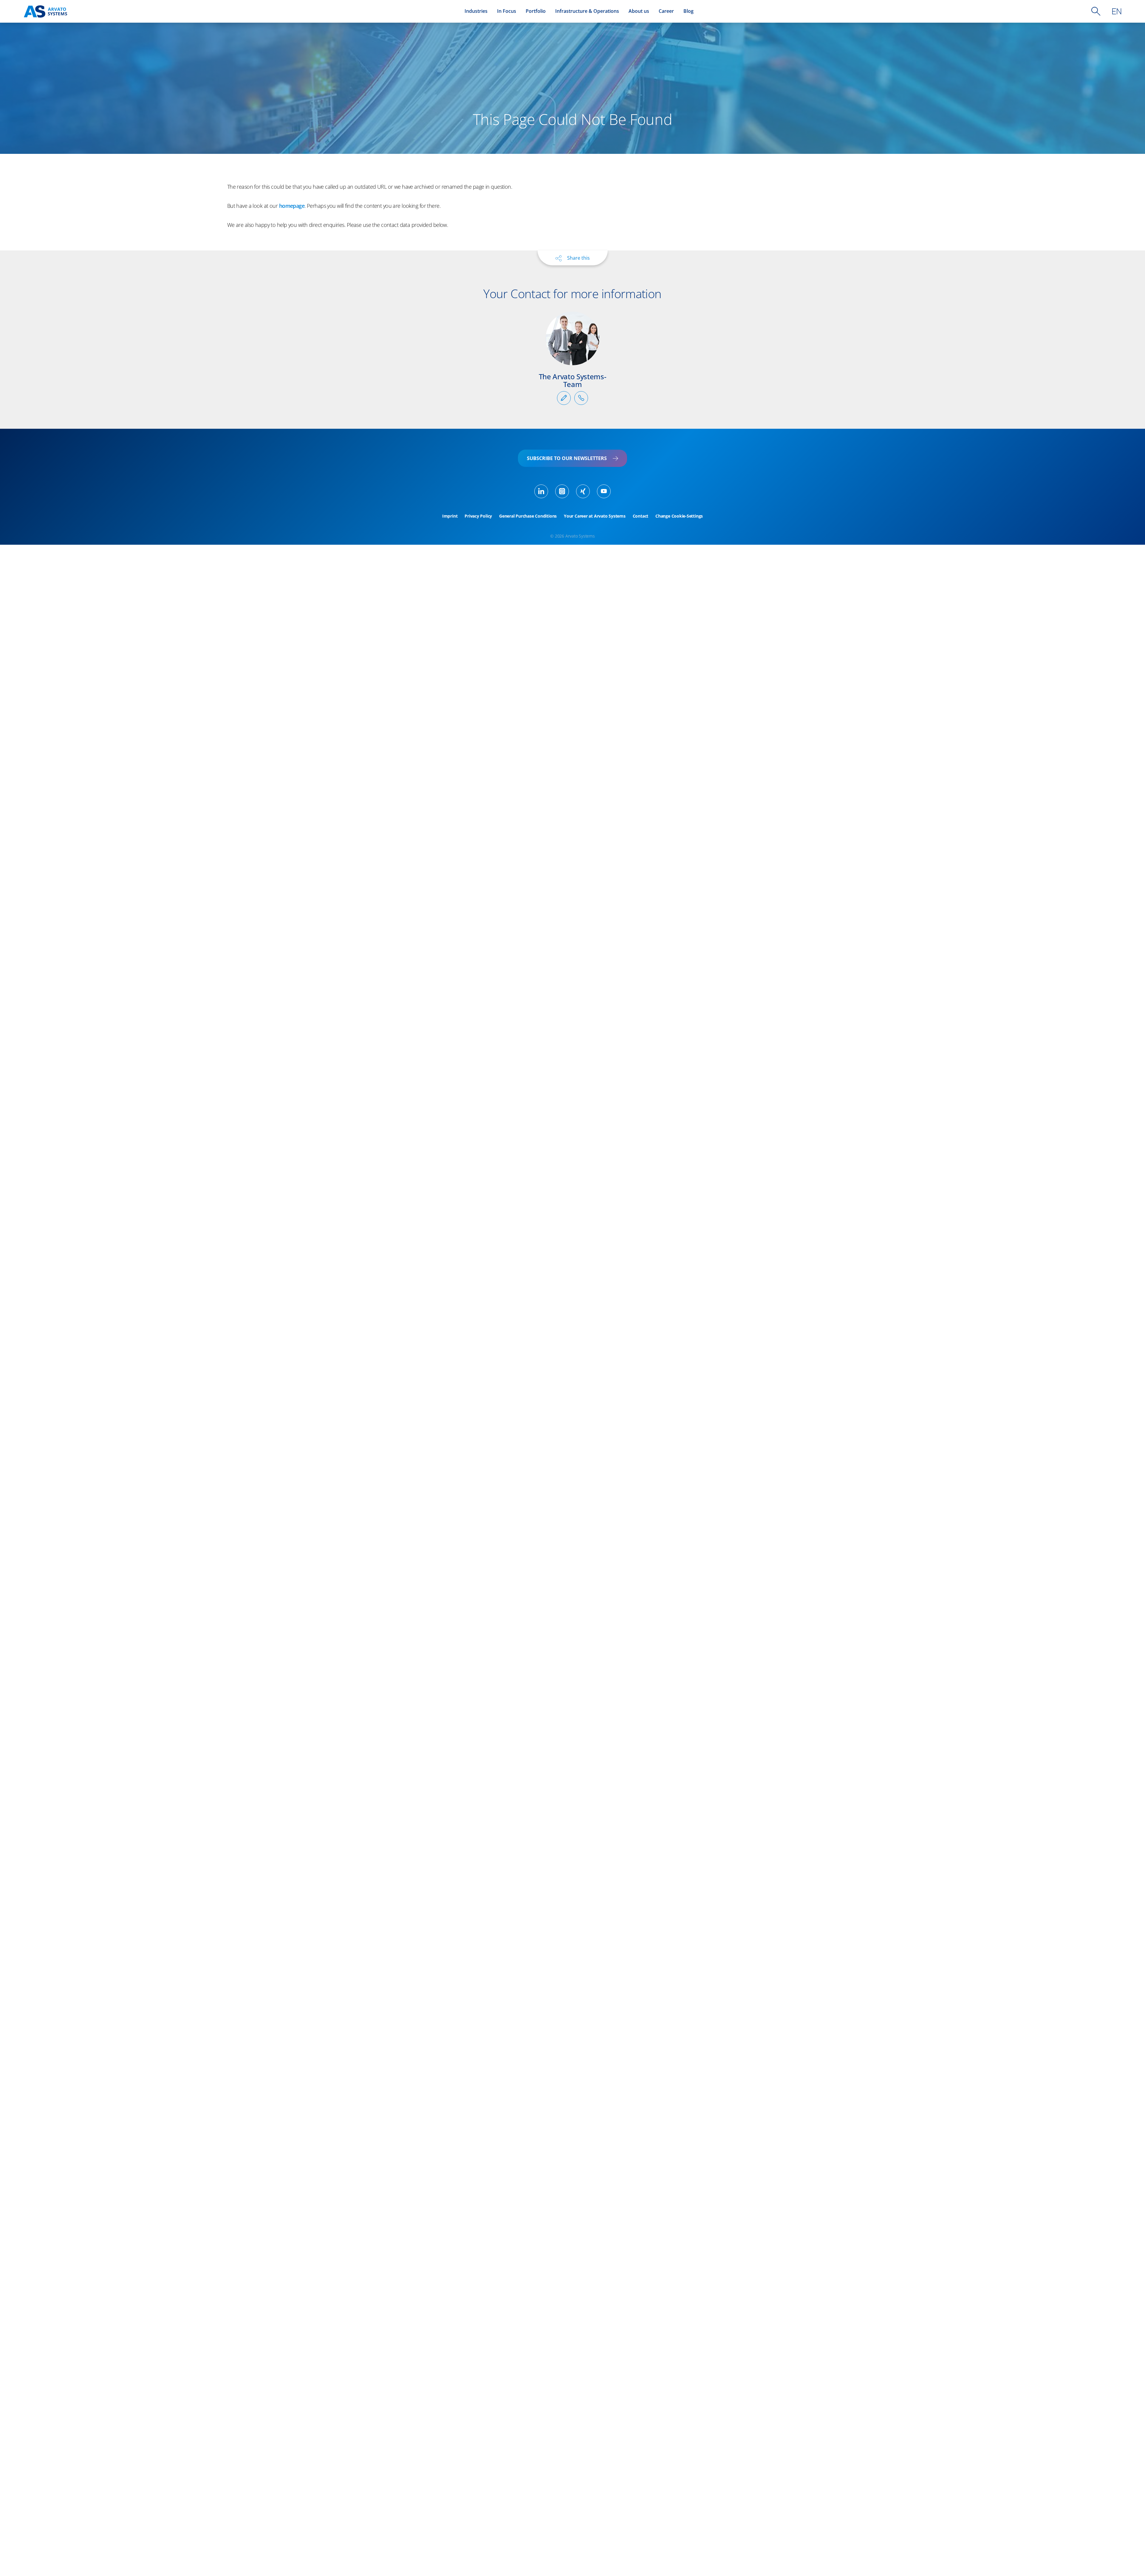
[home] (45, 11)
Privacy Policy (478, 516)
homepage (292, 206)
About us (639, 11)
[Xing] (583, 491)
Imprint (450, 516)
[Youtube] (604, 491)
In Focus (507, 11)
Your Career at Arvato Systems (595, 516)
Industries (476, 11)
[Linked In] (541, 491)
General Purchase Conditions (528, 516)
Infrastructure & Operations (587, 11)
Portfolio (536, 11)
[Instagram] (562, 491)
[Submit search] (1096, 11)
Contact (640, 516)
